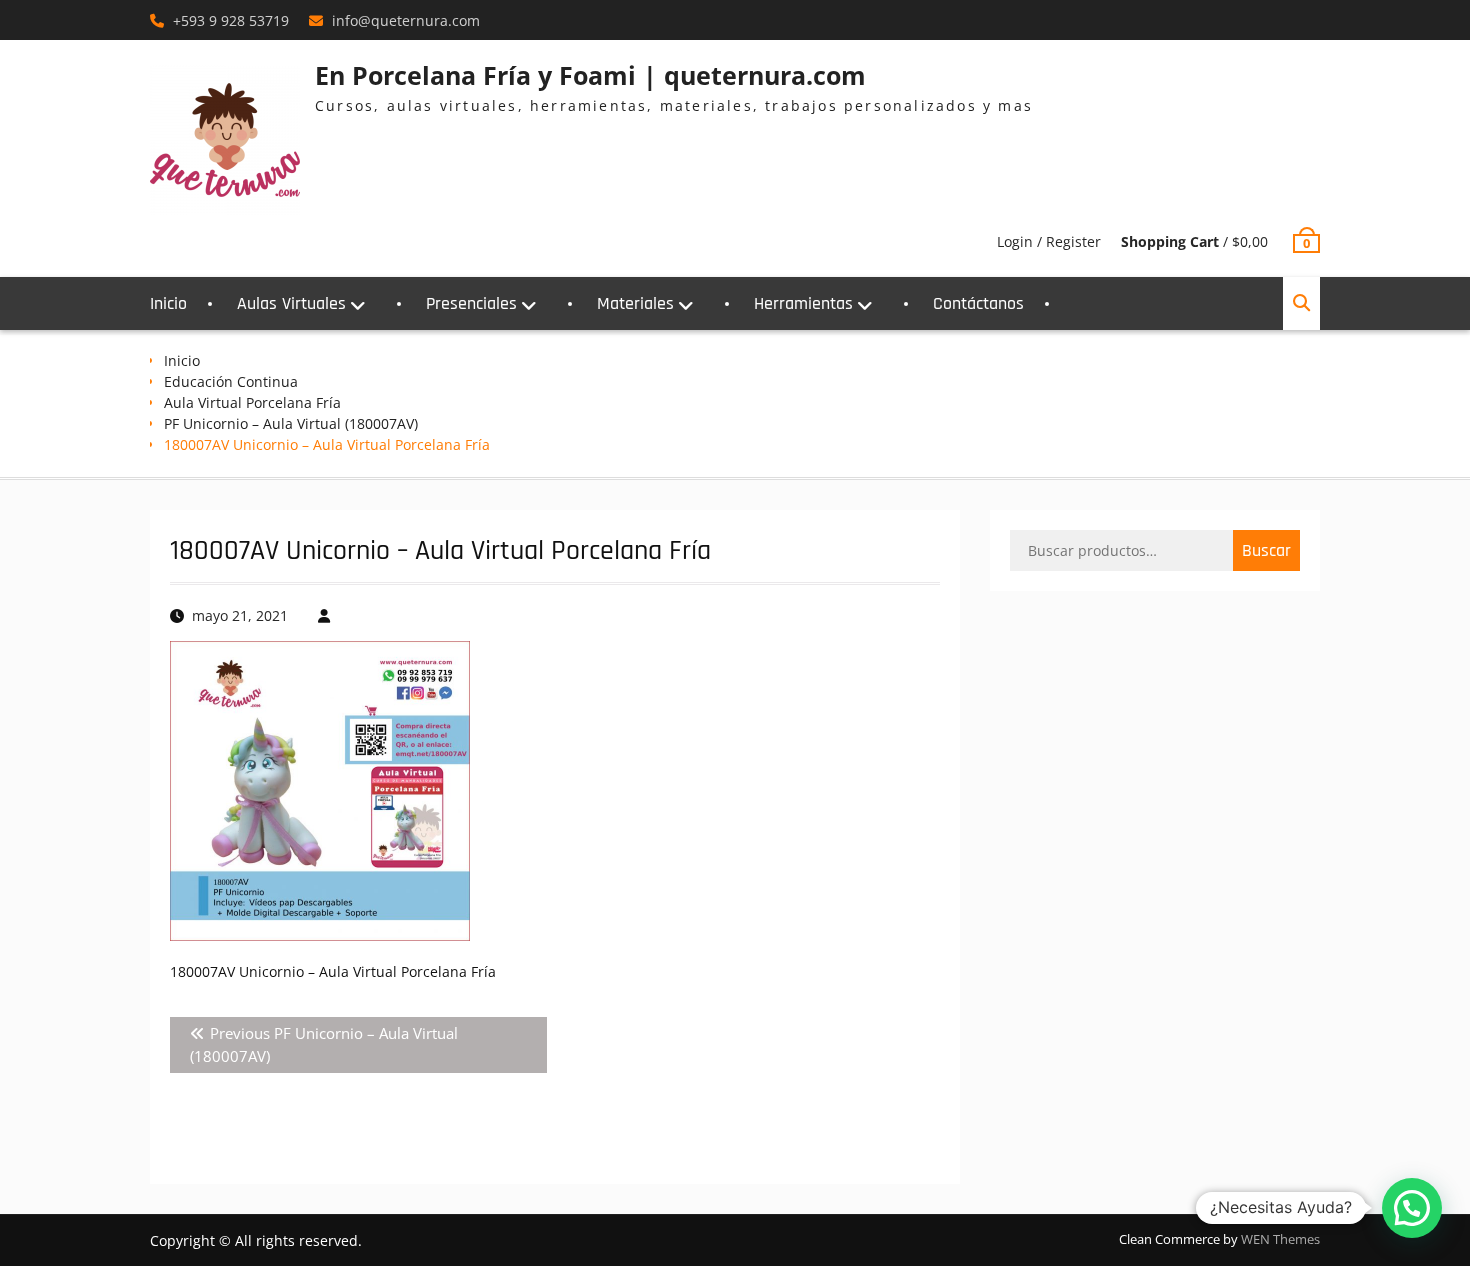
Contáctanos (978, 303)
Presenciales (471, 303)
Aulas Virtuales (291, 303)
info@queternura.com (406, 20)
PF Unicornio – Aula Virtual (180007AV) (291, 423)
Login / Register (1049, 241)
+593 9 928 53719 (231, 20)
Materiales (635, 303)
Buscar (1266, 550)
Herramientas (803, 303)
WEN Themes (1280, 1239)
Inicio (168, 303)
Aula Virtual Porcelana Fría (252, 402)
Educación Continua (231, 381)
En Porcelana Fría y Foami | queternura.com (590, 75)
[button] (1412, 1208)
